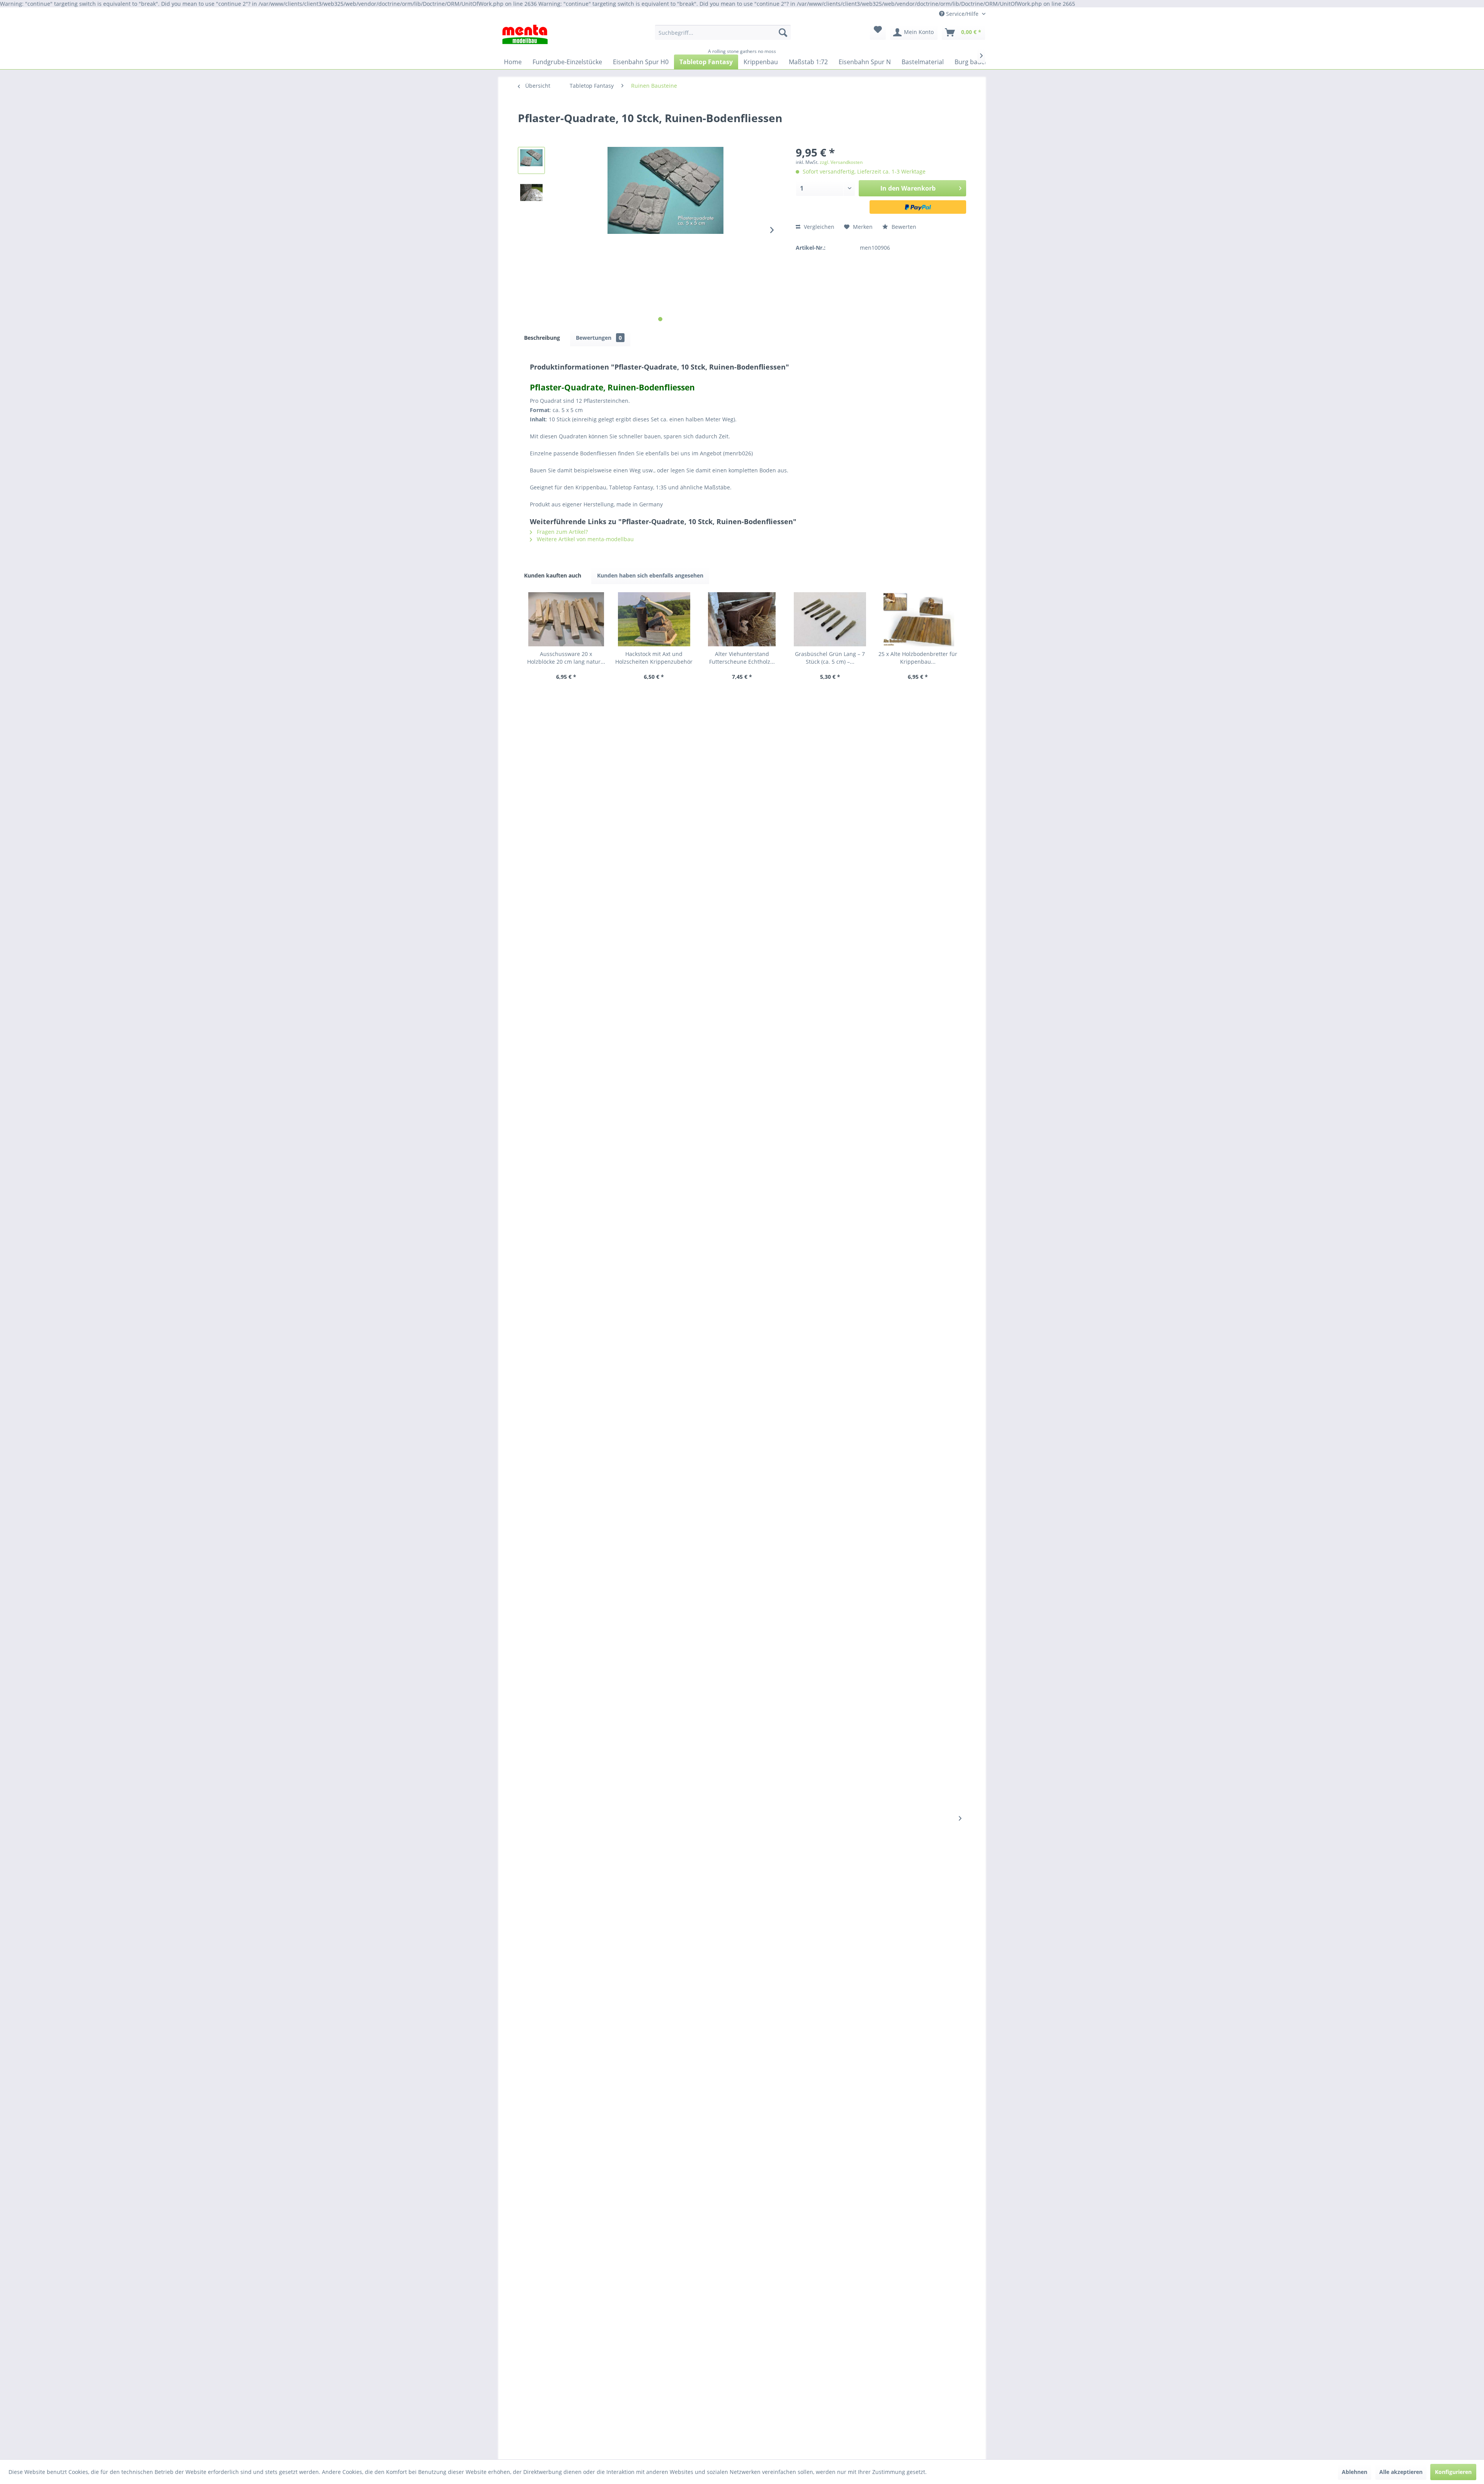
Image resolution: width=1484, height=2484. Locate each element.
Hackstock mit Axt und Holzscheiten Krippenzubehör (654, 658)
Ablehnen (1355, 2472)
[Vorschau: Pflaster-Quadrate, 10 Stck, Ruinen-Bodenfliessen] (531, 160)
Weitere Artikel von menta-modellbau (585, 539)
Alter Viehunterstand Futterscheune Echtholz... (742, 658)
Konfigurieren (1453, 2472)
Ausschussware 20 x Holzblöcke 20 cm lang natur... (566, 658)
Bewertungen (599, 338)
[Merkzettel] (878, 32)
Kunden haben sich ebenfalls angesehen (650, 575)
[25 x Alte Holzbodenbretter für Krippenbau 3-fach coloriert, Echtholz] (918, 619)
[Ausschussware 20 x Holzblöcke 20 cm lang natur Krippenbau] (566, 619)
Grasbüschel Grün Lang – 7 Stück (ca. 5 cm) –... (830, 658)
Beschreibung (542, 338)
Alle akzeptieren (1401, 2472)
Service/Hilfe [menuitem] (962, 14)
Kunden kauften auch (553, 575)
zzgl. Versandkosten (841, 162)
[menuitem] (723, 35)
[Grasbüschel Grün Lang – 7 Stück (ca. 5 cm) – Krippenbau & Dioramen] (830, 619)
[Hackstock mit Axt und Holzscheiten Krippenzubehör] (654, 619)
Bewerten (903, 227)
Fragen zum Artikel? (562, 532)
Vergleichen (818, 227)
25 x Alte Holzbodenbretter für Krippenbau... (918, 658)
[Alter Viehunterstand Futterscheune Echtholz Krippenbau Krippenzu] (742, 619)
